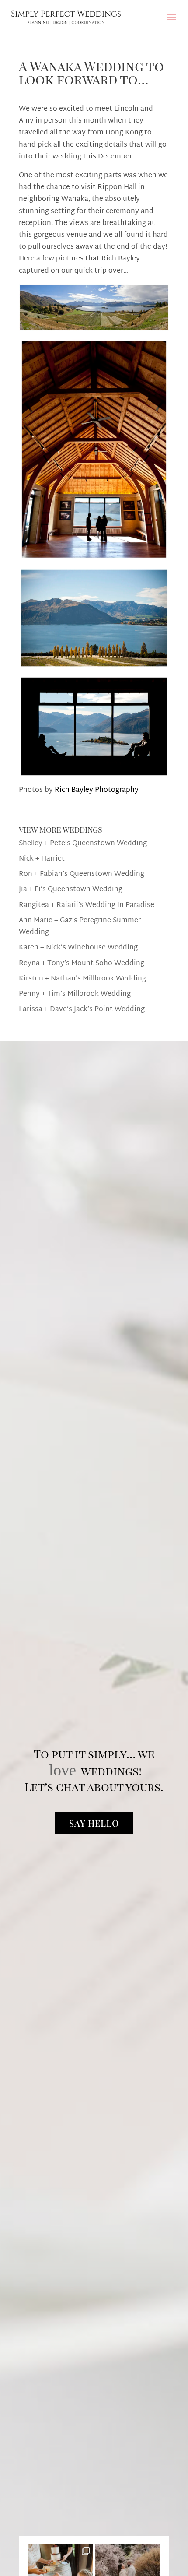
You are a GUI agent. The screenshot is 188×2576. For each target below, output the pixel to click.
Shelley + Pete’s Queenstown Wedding (83, 844)
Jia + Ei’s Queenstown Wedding (71, 890)
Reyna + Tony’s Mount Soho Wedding (82, 964)
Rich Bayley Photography (97, 790)
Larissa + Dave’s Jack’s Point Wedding (82, 1010)
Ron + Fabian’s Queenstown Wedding (82, 874)
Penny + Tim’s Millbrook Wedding (75, 994)
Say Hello (94, 1823)
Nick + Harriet (42, 859)
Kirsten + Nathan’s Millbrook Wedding (82, 979)
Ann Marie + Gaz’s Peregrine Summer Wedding (80, 927)
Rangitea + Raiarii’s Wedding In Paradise (87, 905)
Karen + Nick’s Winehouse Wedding (78, 948)
